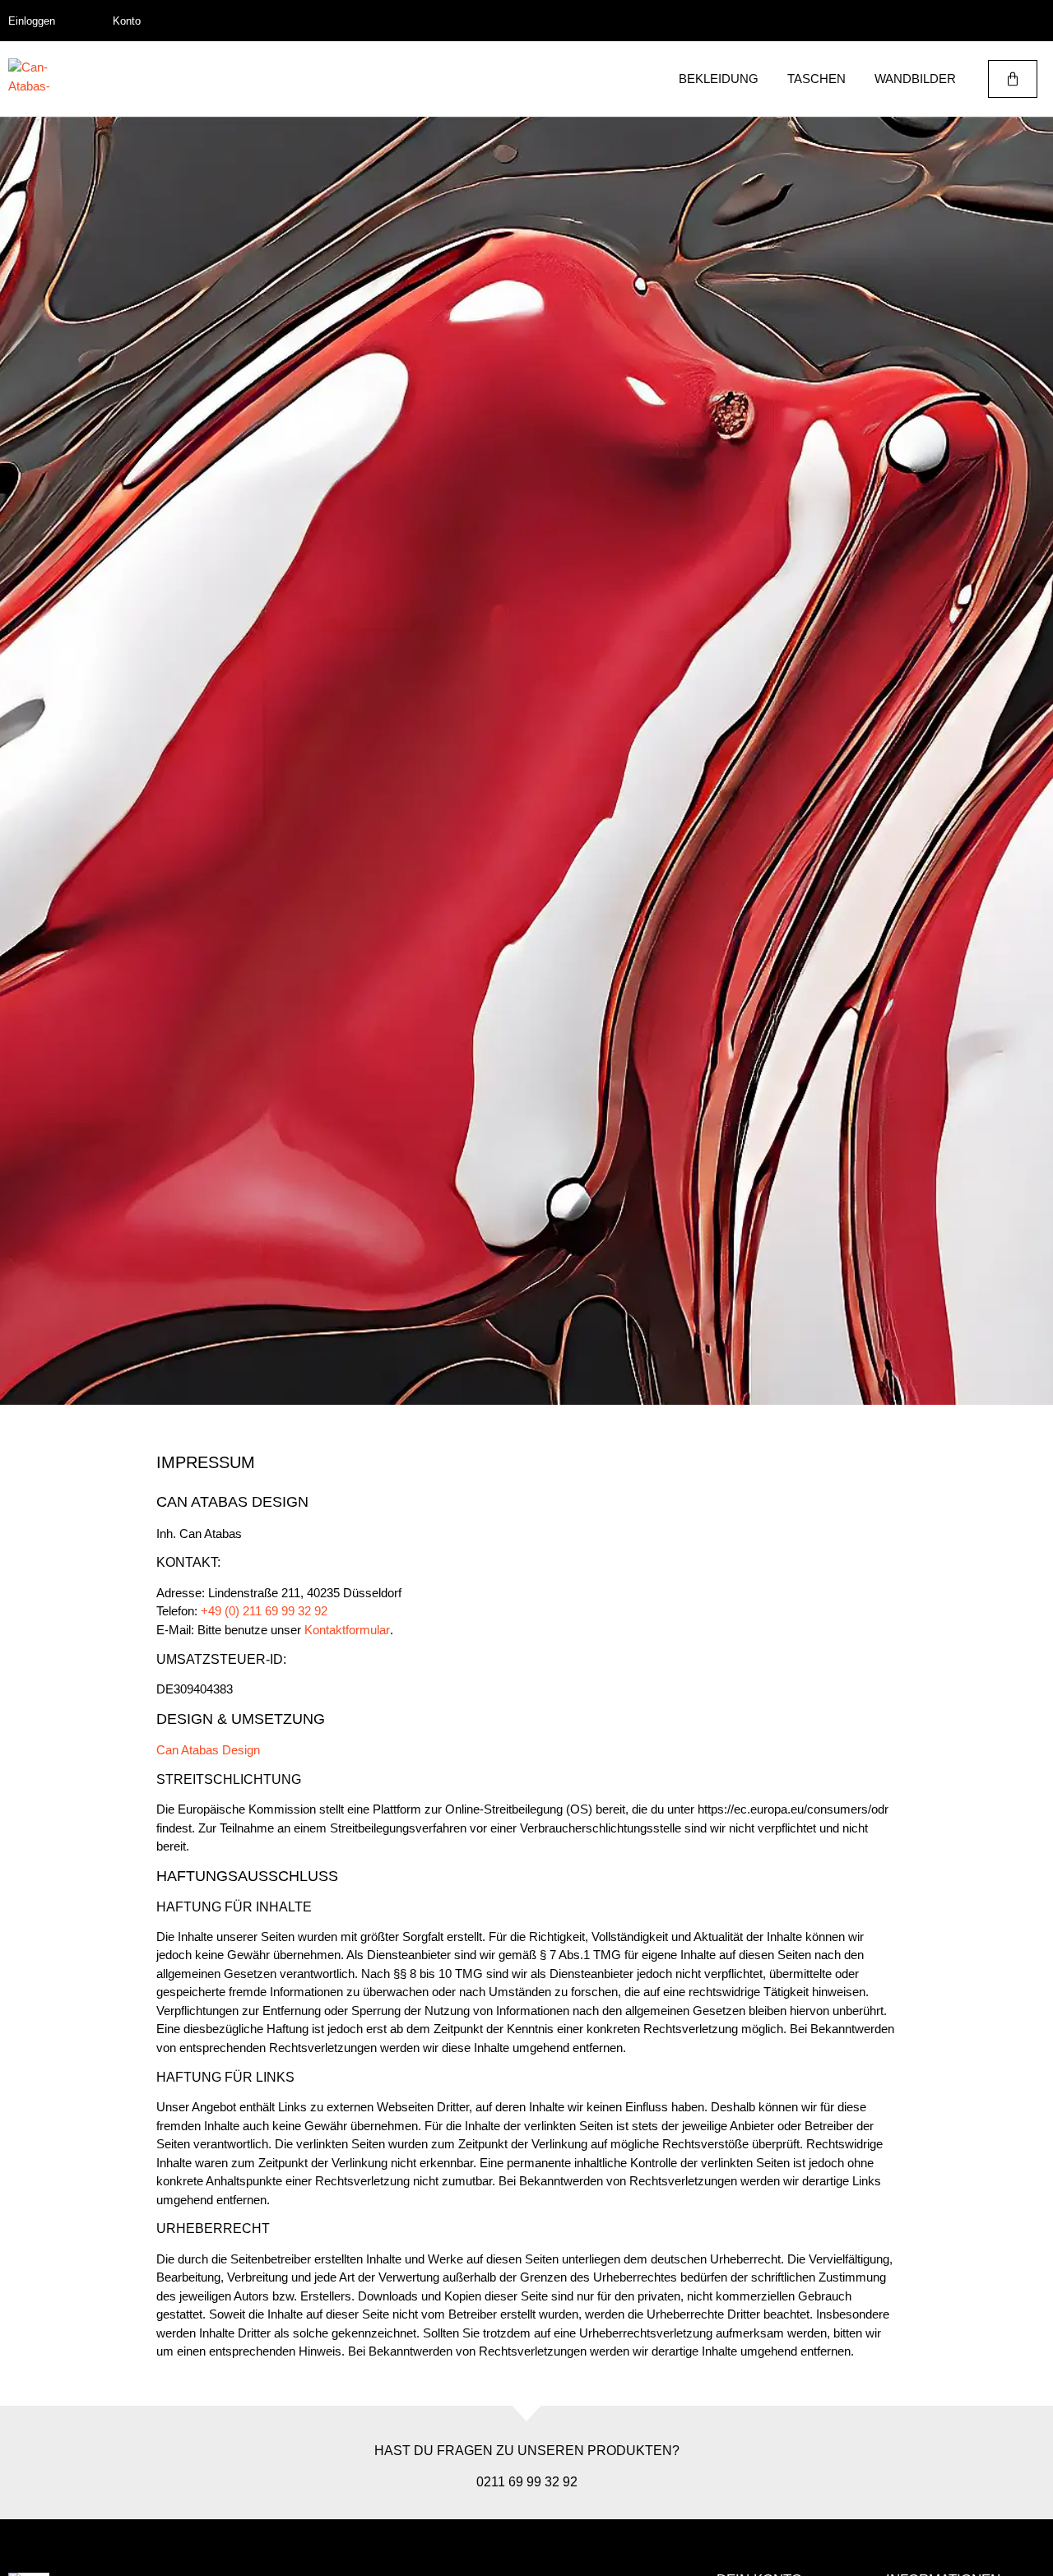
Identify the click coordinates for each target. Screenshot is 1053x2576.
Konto (127, 21)
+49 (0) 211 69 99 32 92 (264, 1611)
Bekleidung (719, 79)
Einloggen (32, 21)
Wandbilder (915, 79)
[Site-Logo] (29, 79)
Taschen (816, 79)
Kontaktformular (347, 1630)
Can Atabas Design (208, 1750)
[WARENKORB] (1013, 79)
